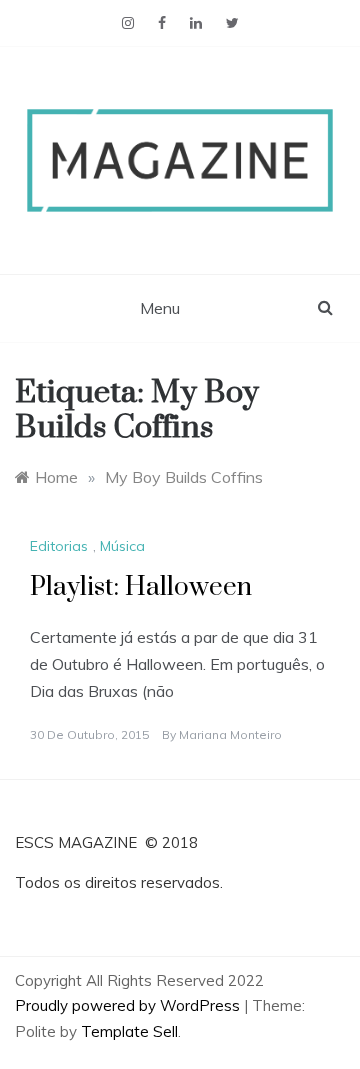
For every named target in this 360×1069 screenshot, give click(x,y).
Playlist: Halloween (141, 587)
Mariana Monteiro (230, 734)
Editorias (59, 546)
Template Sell (129, 1031)
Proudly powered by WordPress (129, 1005)
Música (122, 546)
